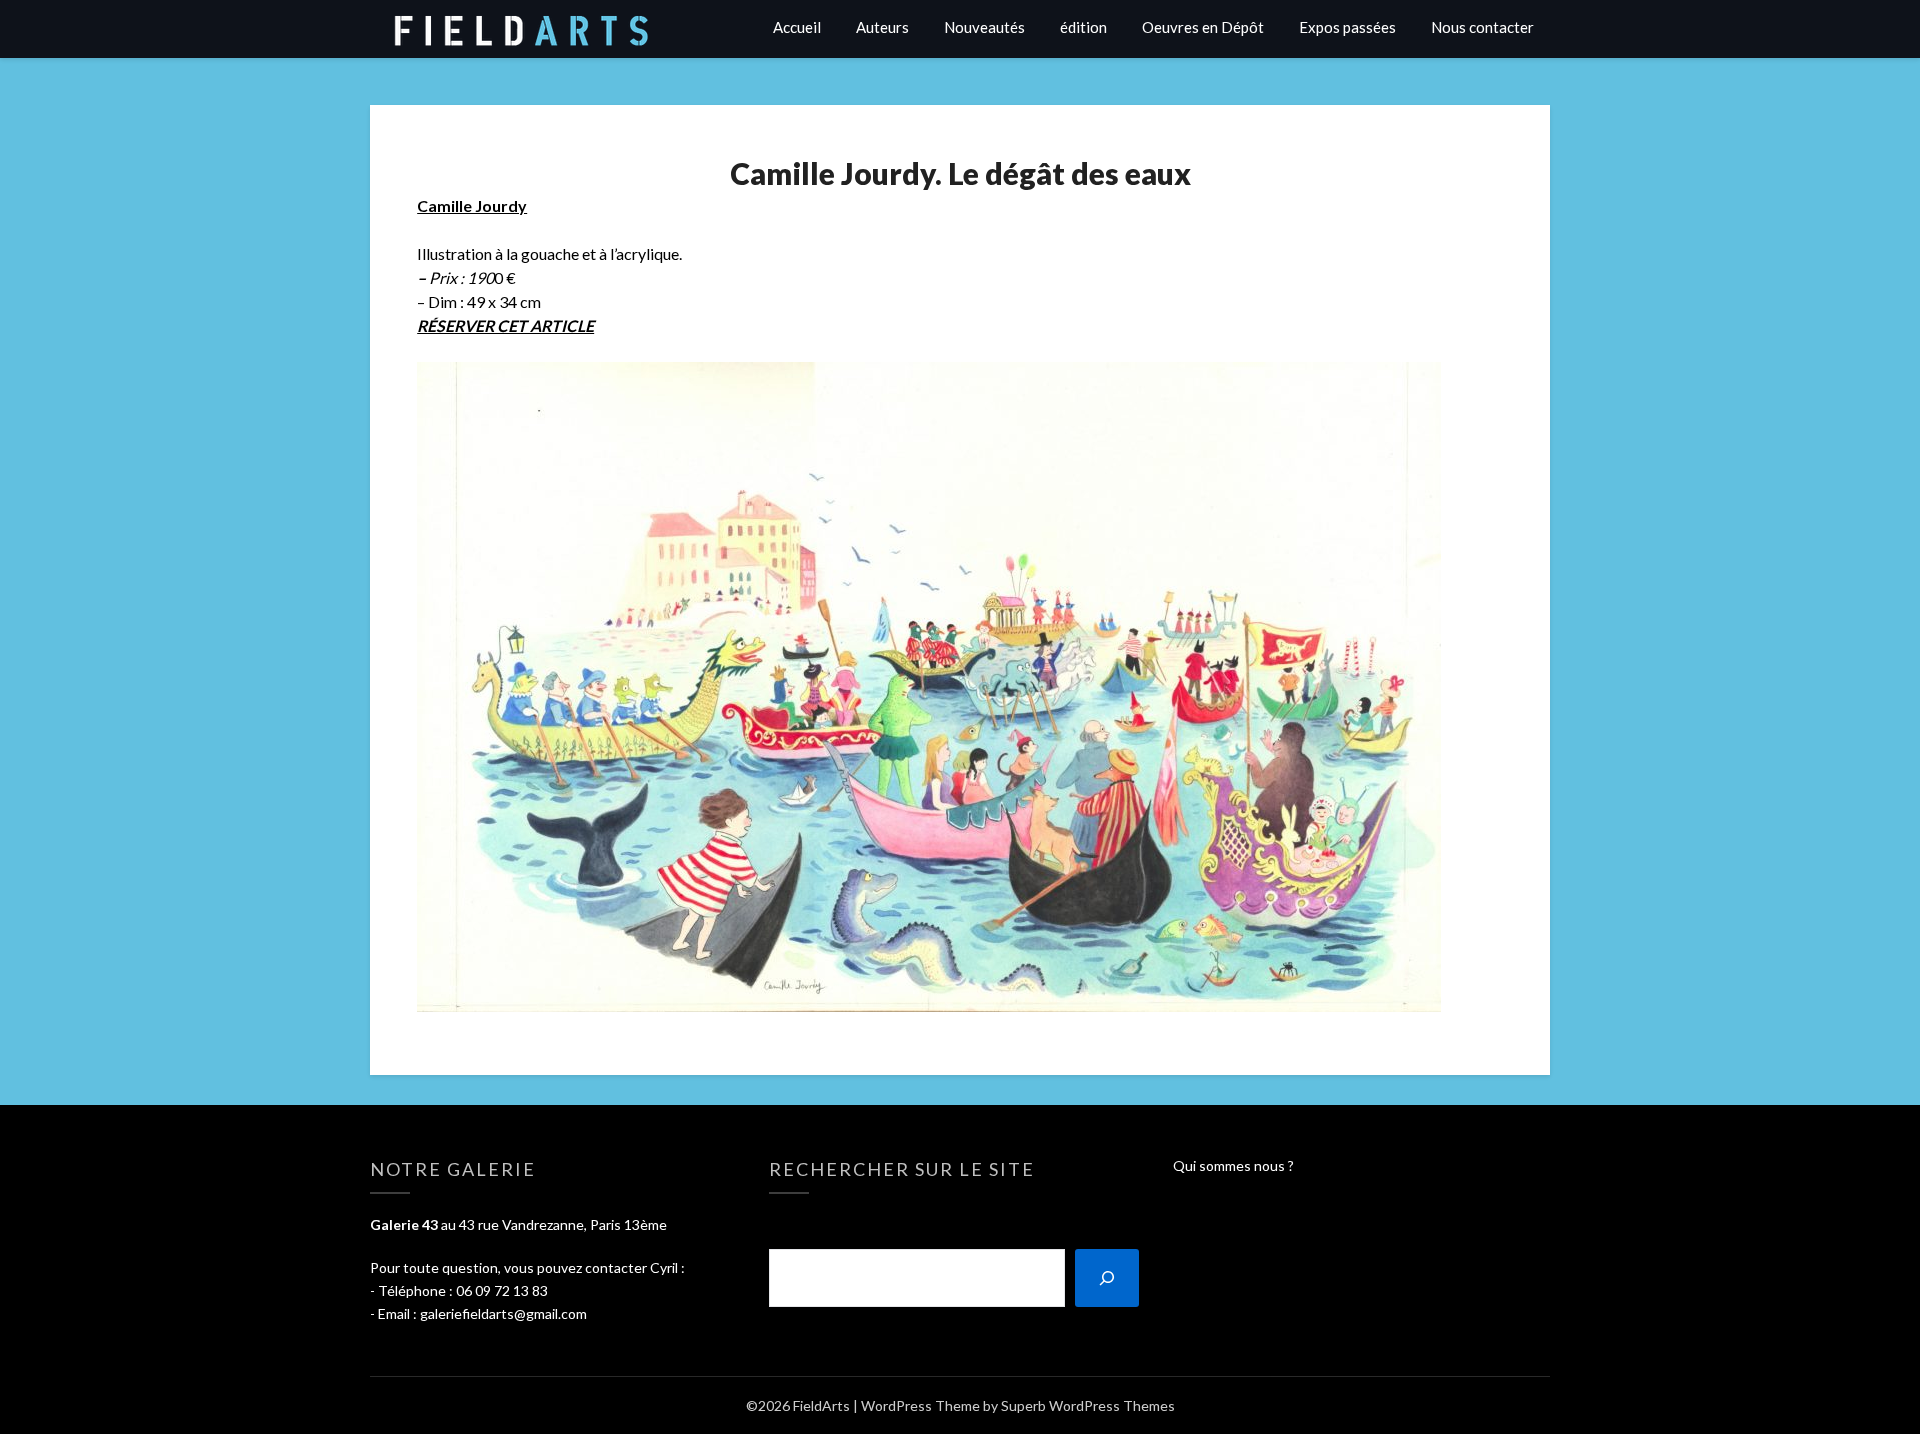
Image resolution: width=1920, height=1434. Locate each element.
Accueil (797, 27)
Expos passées (1347, 27)
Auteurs (882, 27)
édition (1083, 27)
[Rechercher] (1107, 1278)
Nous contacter (1482, 27)
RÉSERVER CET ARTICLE (505, 325)
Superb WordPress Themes (1088, 1405)
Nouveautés (984, 27)
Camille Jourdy (472, 205)
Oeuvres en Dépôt (1203, 27)
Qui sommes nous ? (1233, 1165)
